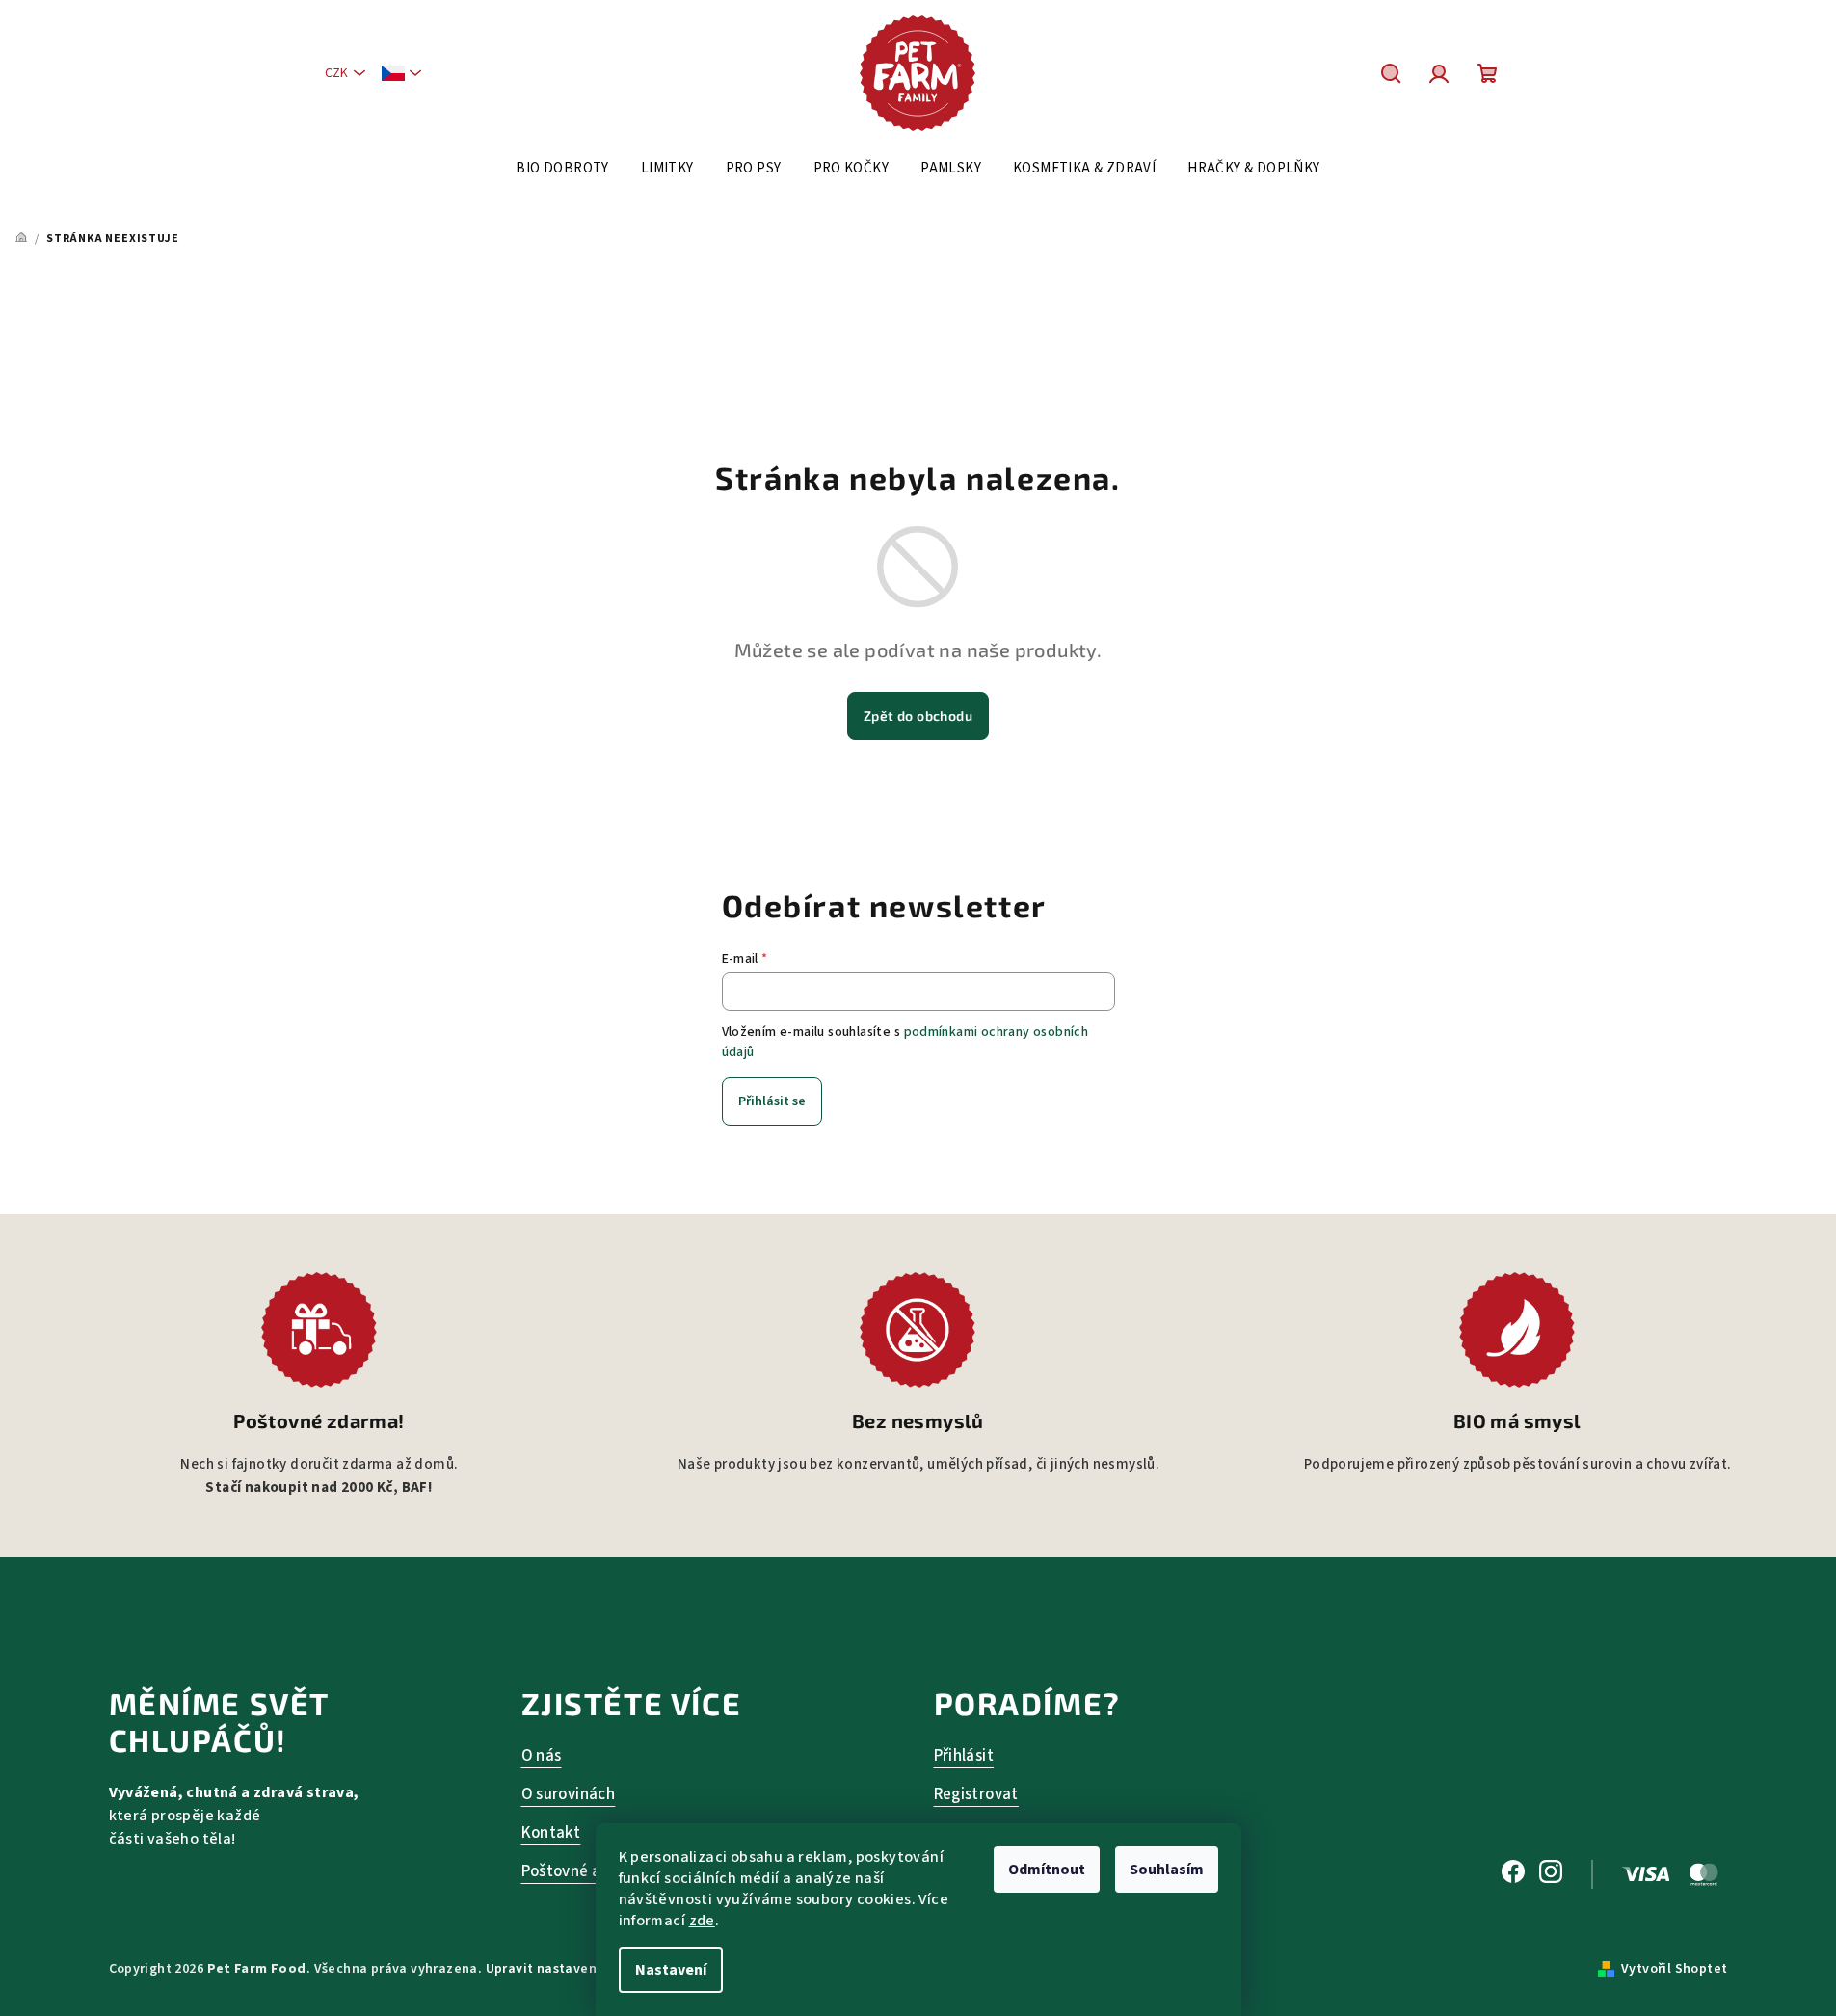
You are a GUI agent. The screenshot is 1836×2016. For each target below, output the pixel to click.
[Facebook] (1513, 1874)
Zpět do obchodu (918, 716)
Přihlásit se (772, 1101)
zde (702, 1921)
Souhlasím (1167, 1870)
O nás (542, 1756)
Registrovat (976, 1794)
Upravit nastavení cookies (570, 1969)
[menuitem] (562, 169)
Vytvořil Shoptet (1674, 1969)
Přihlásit (964, 1756)
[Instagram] (1551, 1874)
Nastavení (671, 1970)
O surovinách (569, 1794)
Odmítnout (1047, 1870)
